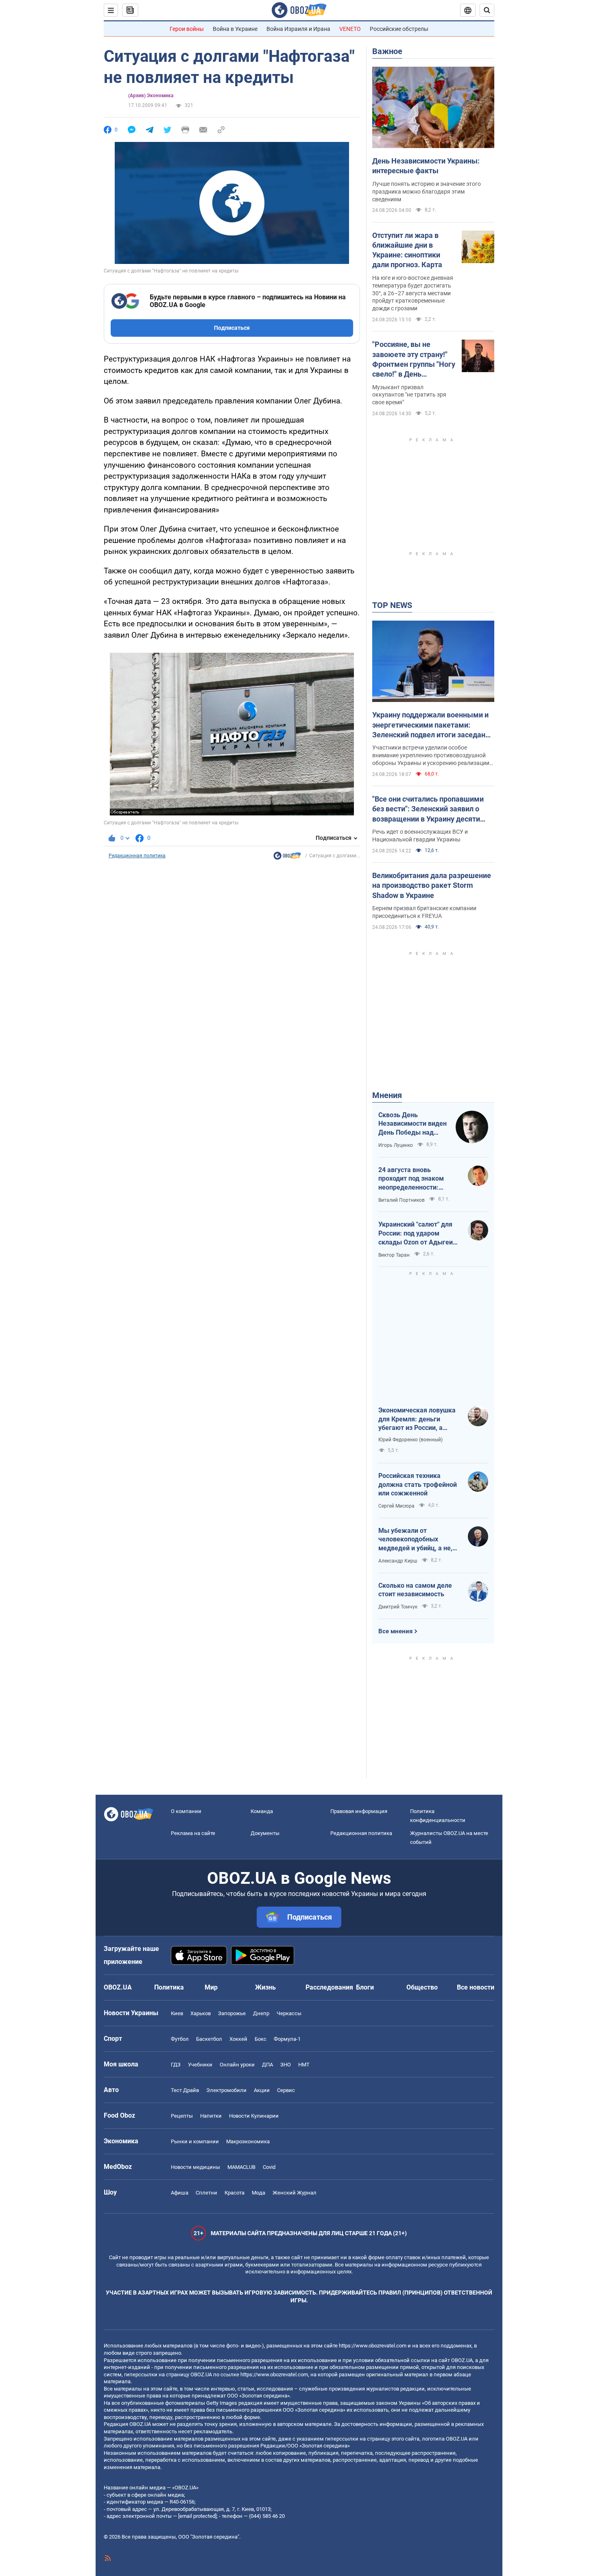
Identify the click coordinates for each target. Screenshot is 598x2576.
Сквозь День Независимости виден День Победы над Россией (412, 1124)
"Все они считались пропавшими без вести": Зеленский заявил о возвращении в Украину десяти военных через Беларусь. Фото (428, 809)
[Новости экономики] (287, 858)
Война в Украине (235, 29)
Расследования (329, 1987)
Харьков (201, 2013)
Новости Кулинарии (254, 2116)
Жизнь (265, 1987)
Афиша (180, 2193)
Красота (235, 2193)
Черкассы (289, 2013)
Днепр (261, 2013)
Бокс (261, 2039)
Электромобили (226, 2090)
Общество (422, 1987)
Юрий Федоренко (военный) (410, 1440)
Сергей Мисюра (396, 1506)
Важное (387, 51)
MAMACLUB (241, 2167)
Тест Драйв (185, 2090)
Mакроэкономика (248, 2141)
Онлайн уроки (237, 2065)
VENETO (350, 29)
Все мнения (395, 1631)
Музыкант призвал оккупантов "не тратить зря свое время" (409, 395)
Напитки (211, 2116)
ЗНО (286, 2065)
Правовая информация (359, 1811)
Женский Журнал (295, 2193)
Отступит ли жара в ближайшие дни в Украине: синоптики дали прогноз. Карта (407, 250)
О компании (186, 1811)
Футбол (180, 2039)
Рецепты (182, 2116)
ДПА (267, 2065)
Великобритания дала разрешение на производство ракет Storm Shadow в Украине (432, 885)
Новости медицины (195, 2167)
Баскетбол (209, 2039)
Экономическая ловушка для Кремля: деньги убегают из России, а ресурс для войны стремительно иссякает (417, 1419)
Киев (177, 2013)
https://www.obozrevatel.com (373, 2346)
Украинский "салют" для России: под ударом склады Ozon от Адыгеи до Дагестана (416, 1234)
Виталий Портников (402, 1200)
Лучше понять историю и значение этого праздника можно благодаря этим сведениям (427, 192)
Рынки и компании (195, 2141)
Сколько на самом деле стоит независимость (415, 1590)
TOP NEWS (392, 605)
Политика (169, 1987)
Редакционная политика (137, 856)
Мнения (387, 1095)
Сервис (286, 2090)
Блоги (365, 1987)
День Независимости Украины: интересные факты (426, 166)
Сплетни (206, 2193)
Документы (265, 1833)
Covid (269, 2167)
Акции (262, 2090)
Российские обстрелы (399, 29)
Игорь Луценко (396, 1145)
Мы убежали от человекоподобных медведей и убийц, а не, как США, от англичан (415, 1540)
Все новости (476, 1987)
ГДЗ (176, 2065)
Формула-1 (287, 2039)
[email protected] (197, 2516)
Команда (262, 1811)
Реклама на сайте (193, 1833)
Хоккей (238, 2039)
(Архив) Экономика (151, 96)
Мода (259, 2193)
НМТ (304, 2065)
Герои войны (187, 29)
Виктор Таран (394, 1255)
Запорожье (232, 2013)
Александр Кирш (398, 1561)
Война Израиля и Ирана (298, 29)
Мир (211, 1987)
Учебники (200, 2065)
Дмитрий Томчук (398, 1607)
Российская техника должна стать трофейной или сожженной (418, 1484)
